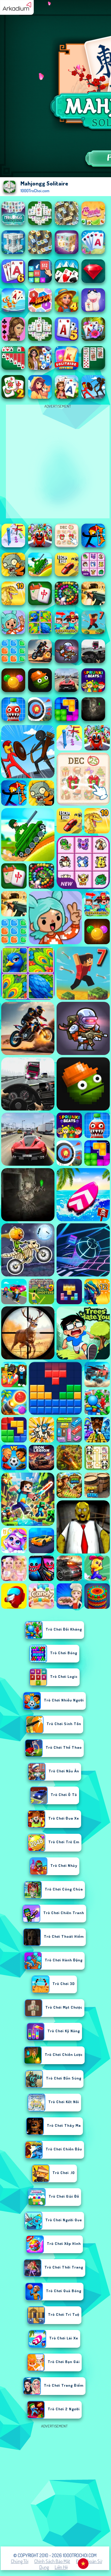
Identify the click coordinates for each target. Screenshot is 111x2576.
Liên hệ (61, 2567)
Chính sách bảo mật (52, 2561)
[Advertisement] (55, 2485)
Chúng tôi (20, 2561)
